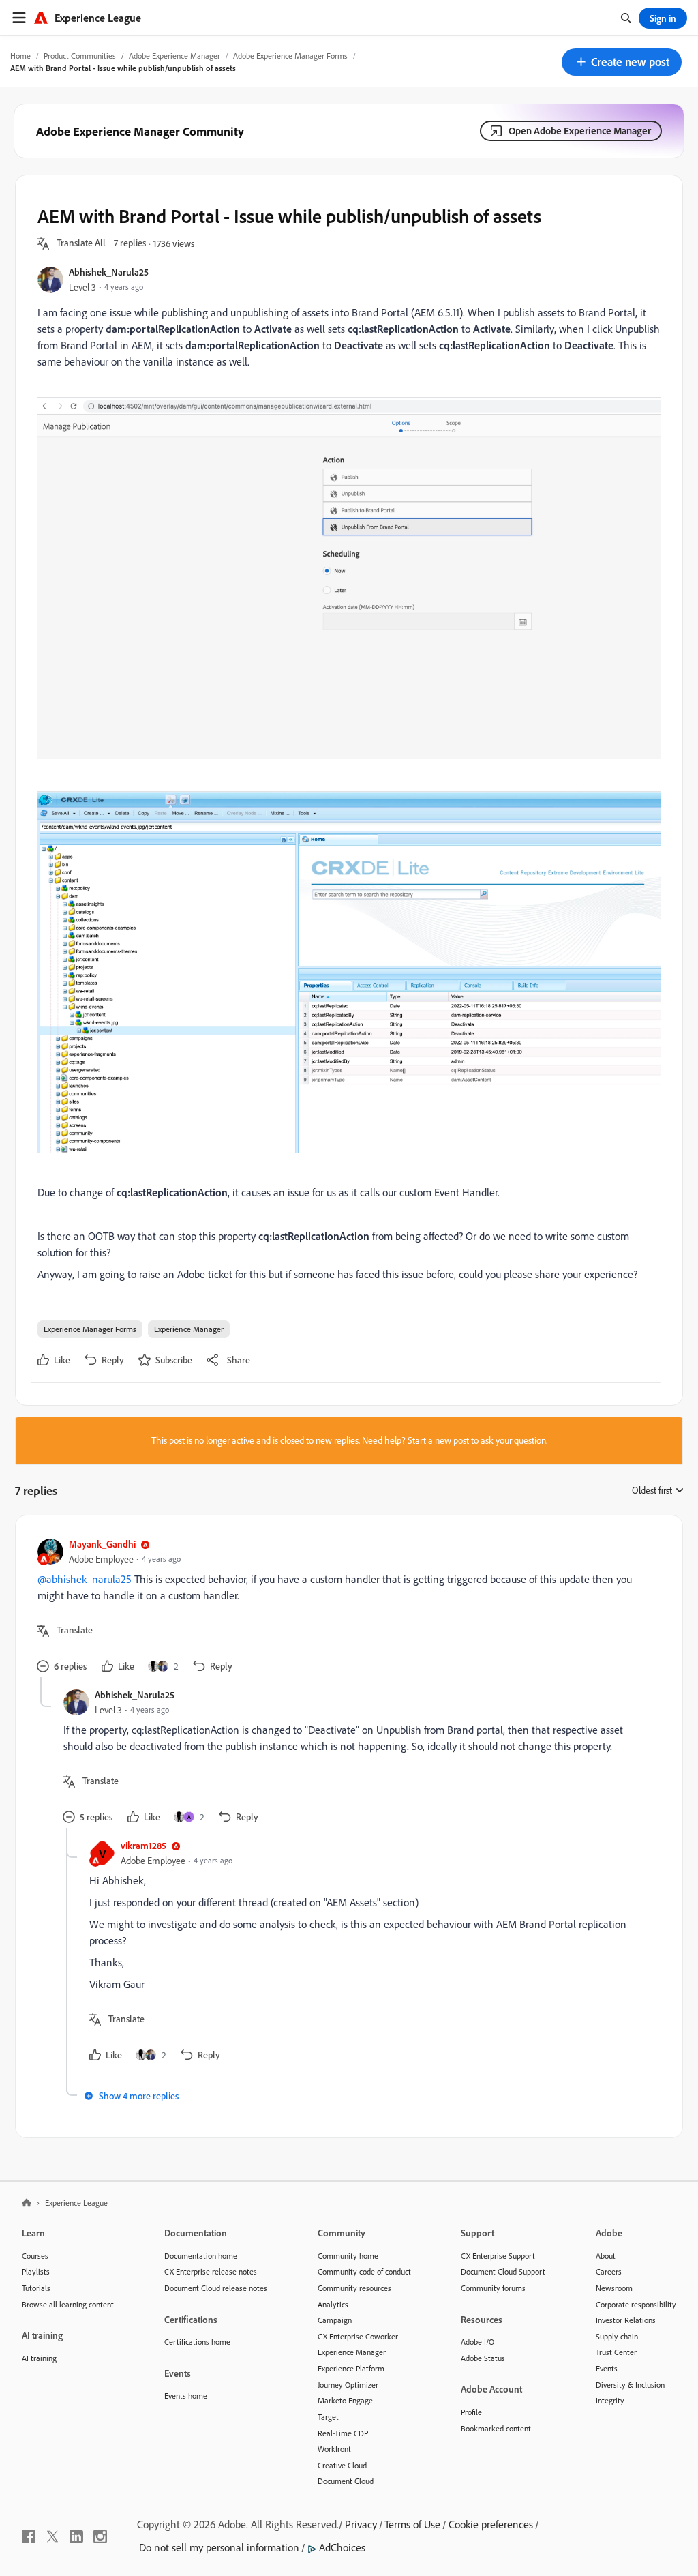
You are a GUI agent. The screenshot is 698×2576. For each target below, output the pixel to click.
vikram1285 (143, 1845)
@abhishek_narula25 (85, 1579)
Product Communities (80, 56)
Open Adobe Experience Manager (580, 131)
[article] (346, 1607)
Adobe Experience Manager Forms (290, 56)
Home (20, 56)
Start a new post (438, 1440)
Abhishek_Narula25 (109, 272)
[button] (622, 62)
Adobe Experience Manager (174, 56)
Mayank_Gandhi (102, 1544)
